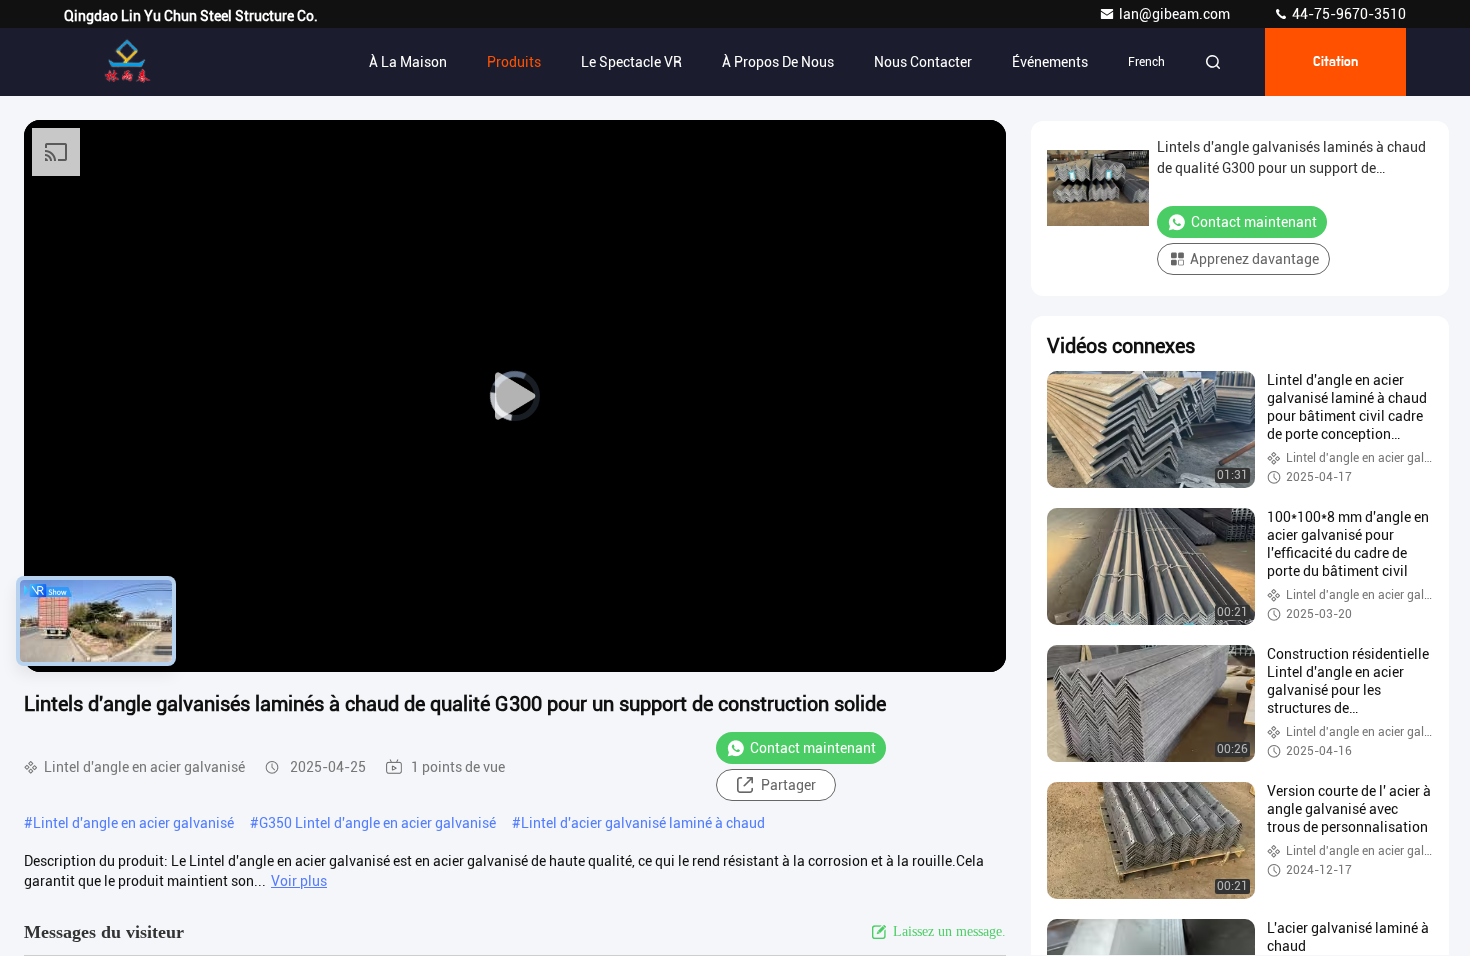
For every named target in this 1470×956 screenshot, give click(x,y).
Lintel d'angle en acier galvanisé (133, 823)
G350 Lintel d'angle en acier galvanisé (377, 823)
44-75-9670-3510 (1347, 14)
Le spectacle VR (631, 62)
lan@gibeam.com (1176, 14)
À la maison (408, 62)
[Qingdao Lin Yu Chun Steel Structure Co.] (127, 62)
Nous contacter (923, 62)
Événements (1050, 62)
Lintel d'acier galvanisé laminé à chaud (643, 823)
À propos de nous (778, 62)
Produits (514, 62)
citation (1335, 62)
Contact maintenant (813, 748)
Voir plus (299, 881)
